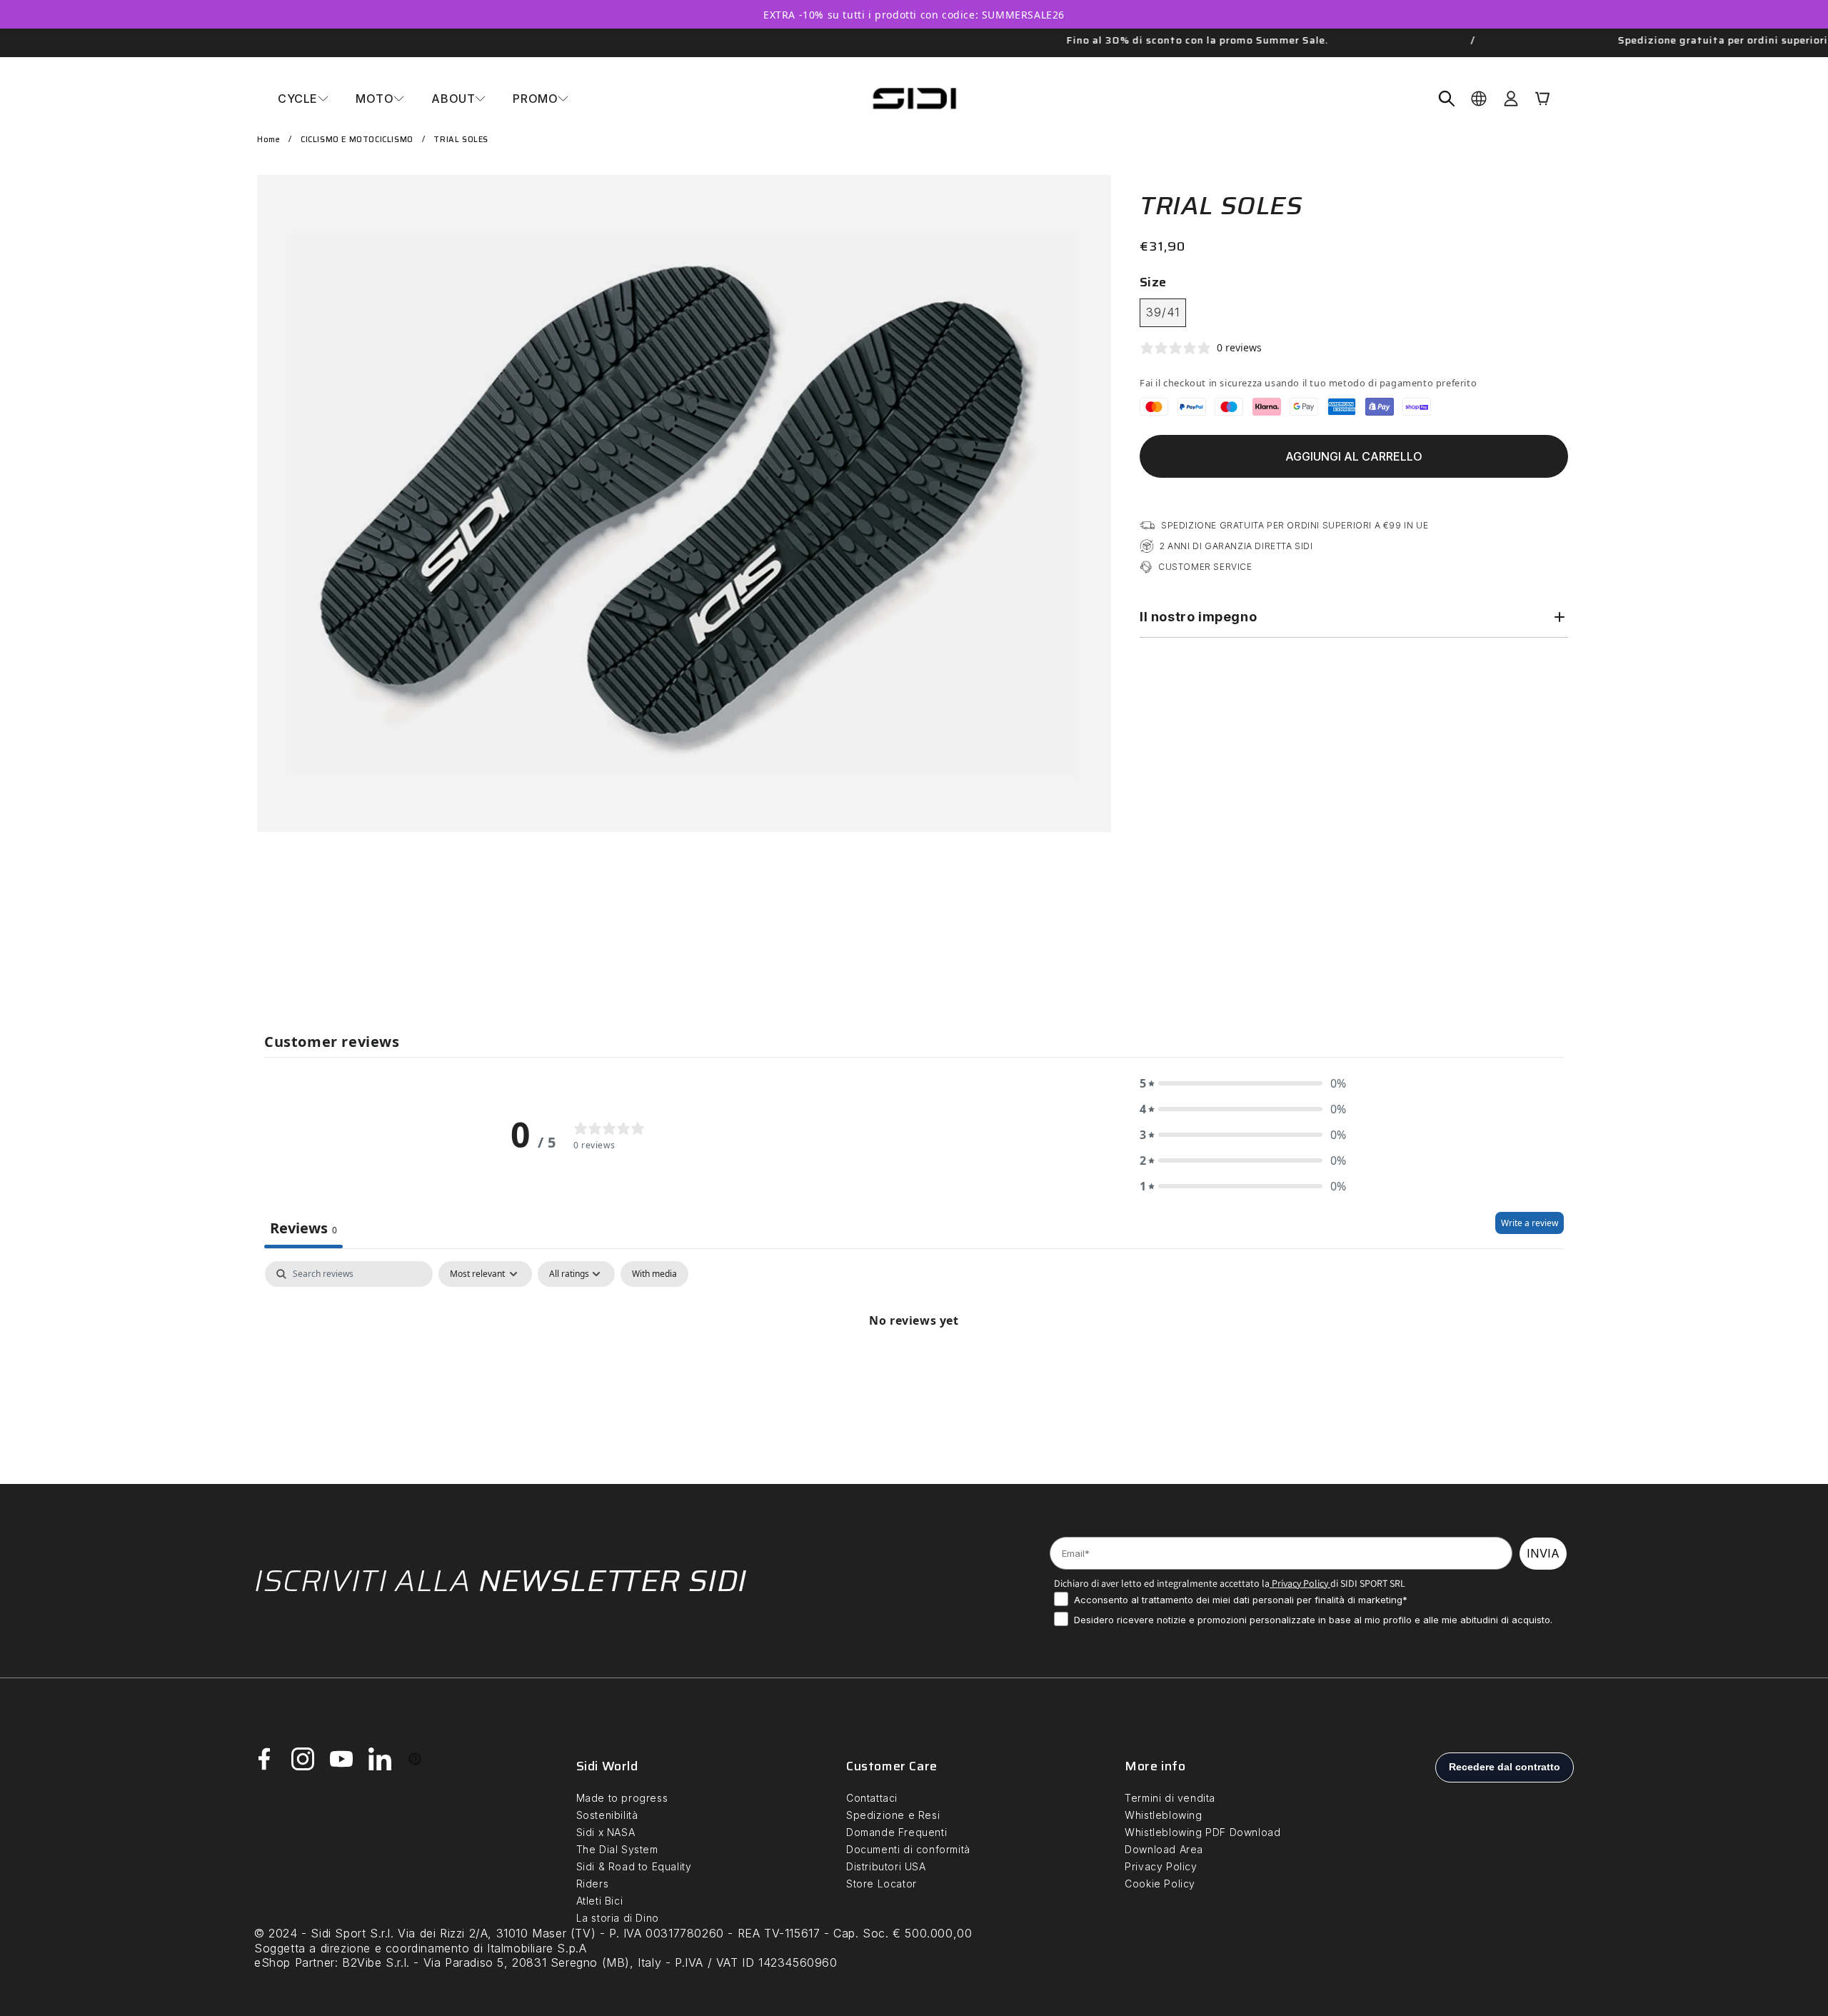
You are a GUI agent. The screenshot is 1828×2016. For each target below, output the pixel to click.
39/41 (1163, 312)
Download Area (1164, 1849)
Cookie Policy (1160, 1884)
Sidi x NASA (606, 1832)
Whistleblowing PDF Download (1202, 1832)
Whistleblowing (1163, 1815)
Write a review (1530, 1223)
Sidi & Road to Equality (634, 1866)
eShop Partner (295, 1962)
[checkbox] (654, 1274)
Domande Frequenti (897, 1832)
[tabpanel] (914, 1369)
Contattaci (872, 1798)
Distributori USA (886, 1866)
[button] (303, 99)
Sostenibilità (607, 1815)
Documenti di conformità (908, 1849)
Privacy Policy (1299, 1583)
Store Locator (882, 1884)
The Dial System (617, 1849)
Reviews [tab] (303, 1228)
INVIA (1543, 1553)
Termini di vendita (1170, 1798)
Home (268, 140)
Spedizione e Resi (893, 1815)
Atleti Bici (600, 1901)
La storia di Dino (618, 1918)
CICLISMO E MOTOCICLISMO (357, 140)
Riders (593, 1884)
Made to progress (622, 1798)
